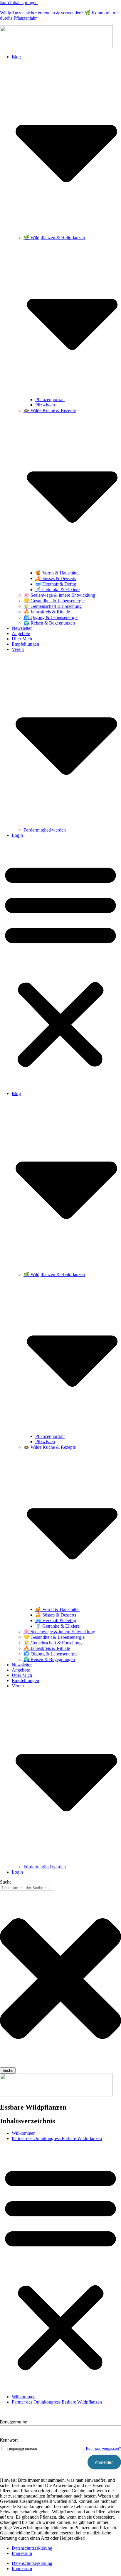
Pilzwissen (45, 405)
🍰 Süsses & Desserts (56, 578)
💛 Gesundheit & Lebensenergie (54, 601)
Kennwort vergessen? (104, 2448)
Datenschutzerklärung (32, 2548)
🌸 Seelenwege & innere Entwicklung (59, 595)
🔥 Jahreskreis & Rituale (47, 612)
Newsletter (22, 628)
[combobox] (27, 1888)
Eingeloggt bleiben (22, 2449)
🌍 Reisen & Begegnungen (49, 623)
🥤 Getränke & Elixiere (57, 590)
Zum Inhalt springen (19, 2)
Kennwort (9, 2440)
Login (17, 835)
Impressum (22, 2553)
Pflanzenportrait (50, 400)
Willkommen (24, 2133)
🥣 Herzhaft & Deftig (56, 584)
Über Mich (22, 639)
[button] (60, 964)
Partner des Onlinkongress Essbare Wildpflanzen (57, 2138)
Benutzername (14, 2422)
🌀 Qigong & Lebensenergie (51, 617)
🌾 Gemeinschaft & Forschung (53, 606)
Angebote (21, 633)
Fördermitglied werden (45, 830)
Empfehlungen (25, 644)
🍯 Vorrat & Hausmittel (57, 573)
